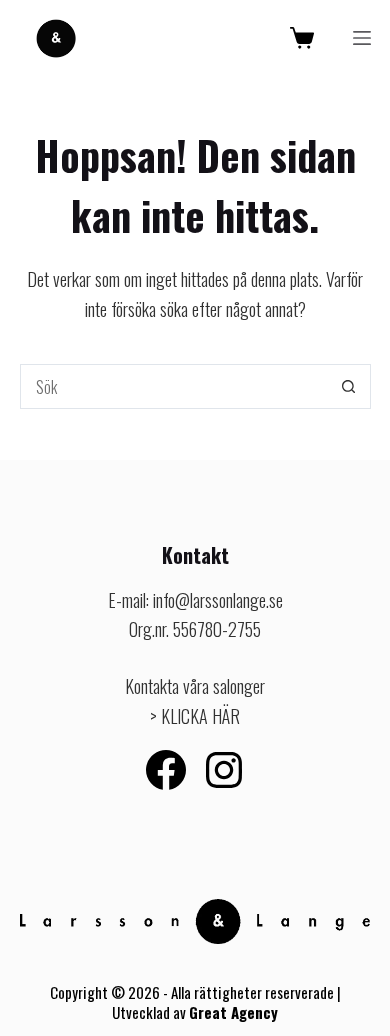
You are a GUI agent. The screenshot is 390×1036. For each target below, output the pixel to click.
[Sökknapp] (348, 386)
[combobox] (174, 386)
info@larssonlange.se (218, 600)
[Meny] (362, 38)
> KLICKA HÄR (195, 716)
